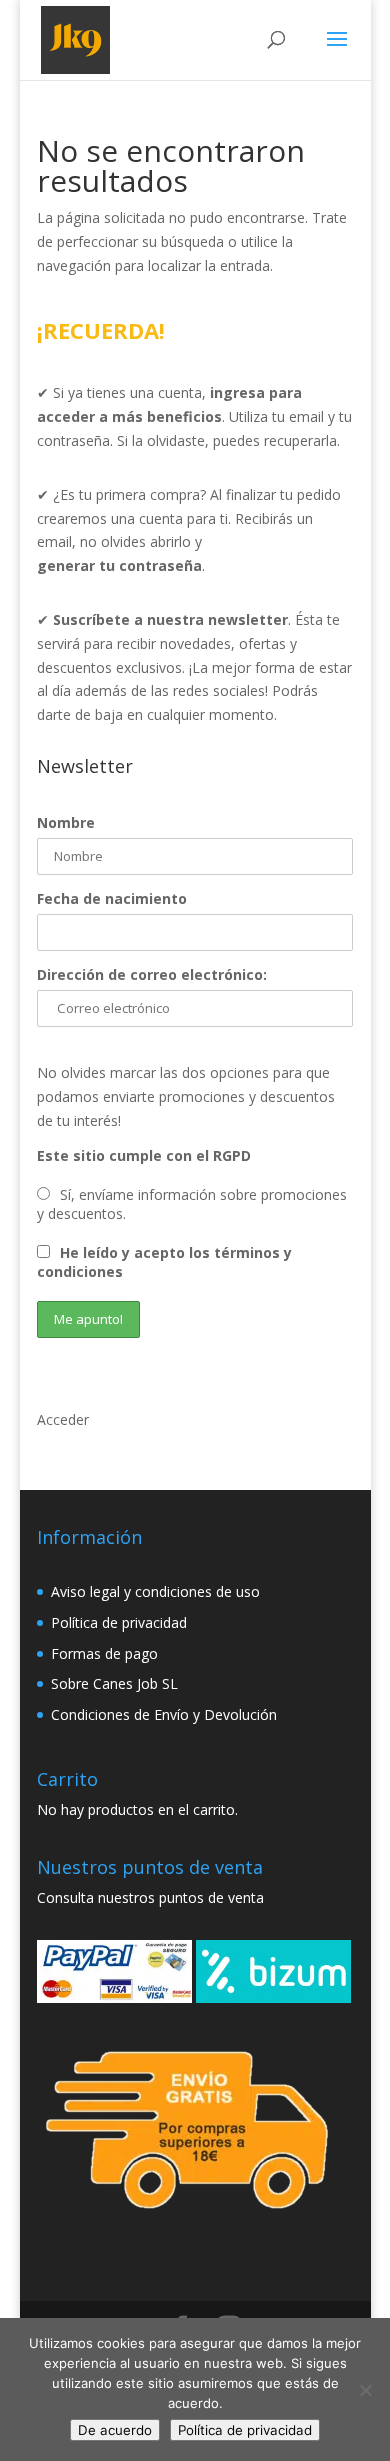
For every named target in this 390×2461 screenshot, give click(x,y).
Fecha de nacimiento (112, 898)
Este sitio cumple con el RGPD (144, 1155)
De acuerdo (115, 2430)
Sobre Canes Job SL (114, 1683)
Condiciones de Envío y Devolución (164, 1714)
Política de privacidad (119, 1622)
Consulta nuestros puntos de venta (150, 1897)
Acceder (63, 1419)
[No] (365, 2390)
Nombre (66, 822)
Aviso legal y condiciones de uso (155, 1591)
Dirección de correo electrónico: (152, 974)
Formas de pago (104, 1653)
